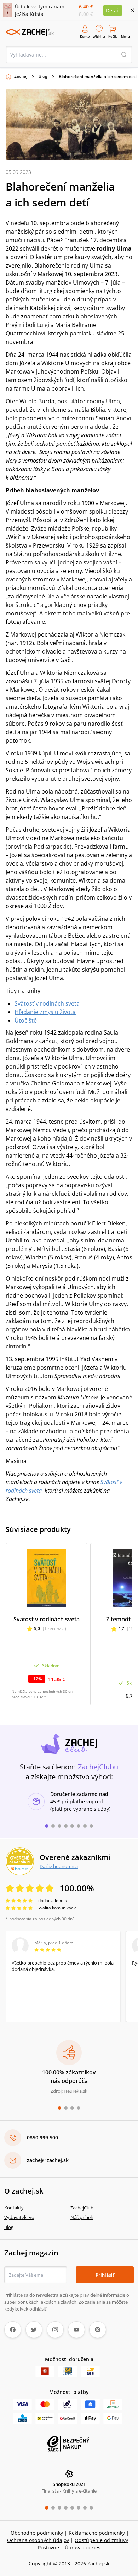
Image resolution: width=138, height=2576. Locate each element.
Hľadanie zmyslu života (45, 1012)
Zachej (21, 76)
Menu (125, 37)
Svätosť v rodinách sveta (47, 1003)
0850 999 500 (42, 2138)
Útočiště (26, 1020)
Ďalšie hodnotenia (59, 1866)
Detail (113, 10)
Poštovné (48, 2548)
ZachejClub (82, 2208)
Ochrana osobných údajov (38, 2540)
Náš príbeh (82, 2217)
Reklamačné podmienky (97, 2533)
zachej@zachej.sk (48, 2160)
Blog (43, 76)
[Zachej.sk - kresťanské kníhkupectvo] (30, 33)
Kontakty (14, 2208)
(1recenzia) (54, 1629)
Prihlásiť (105, 2275)
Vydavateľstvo (19, 2217)
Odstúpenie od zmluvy (101, 2540)
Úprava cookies (83, 2548)
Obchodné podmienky (37, 2533)
